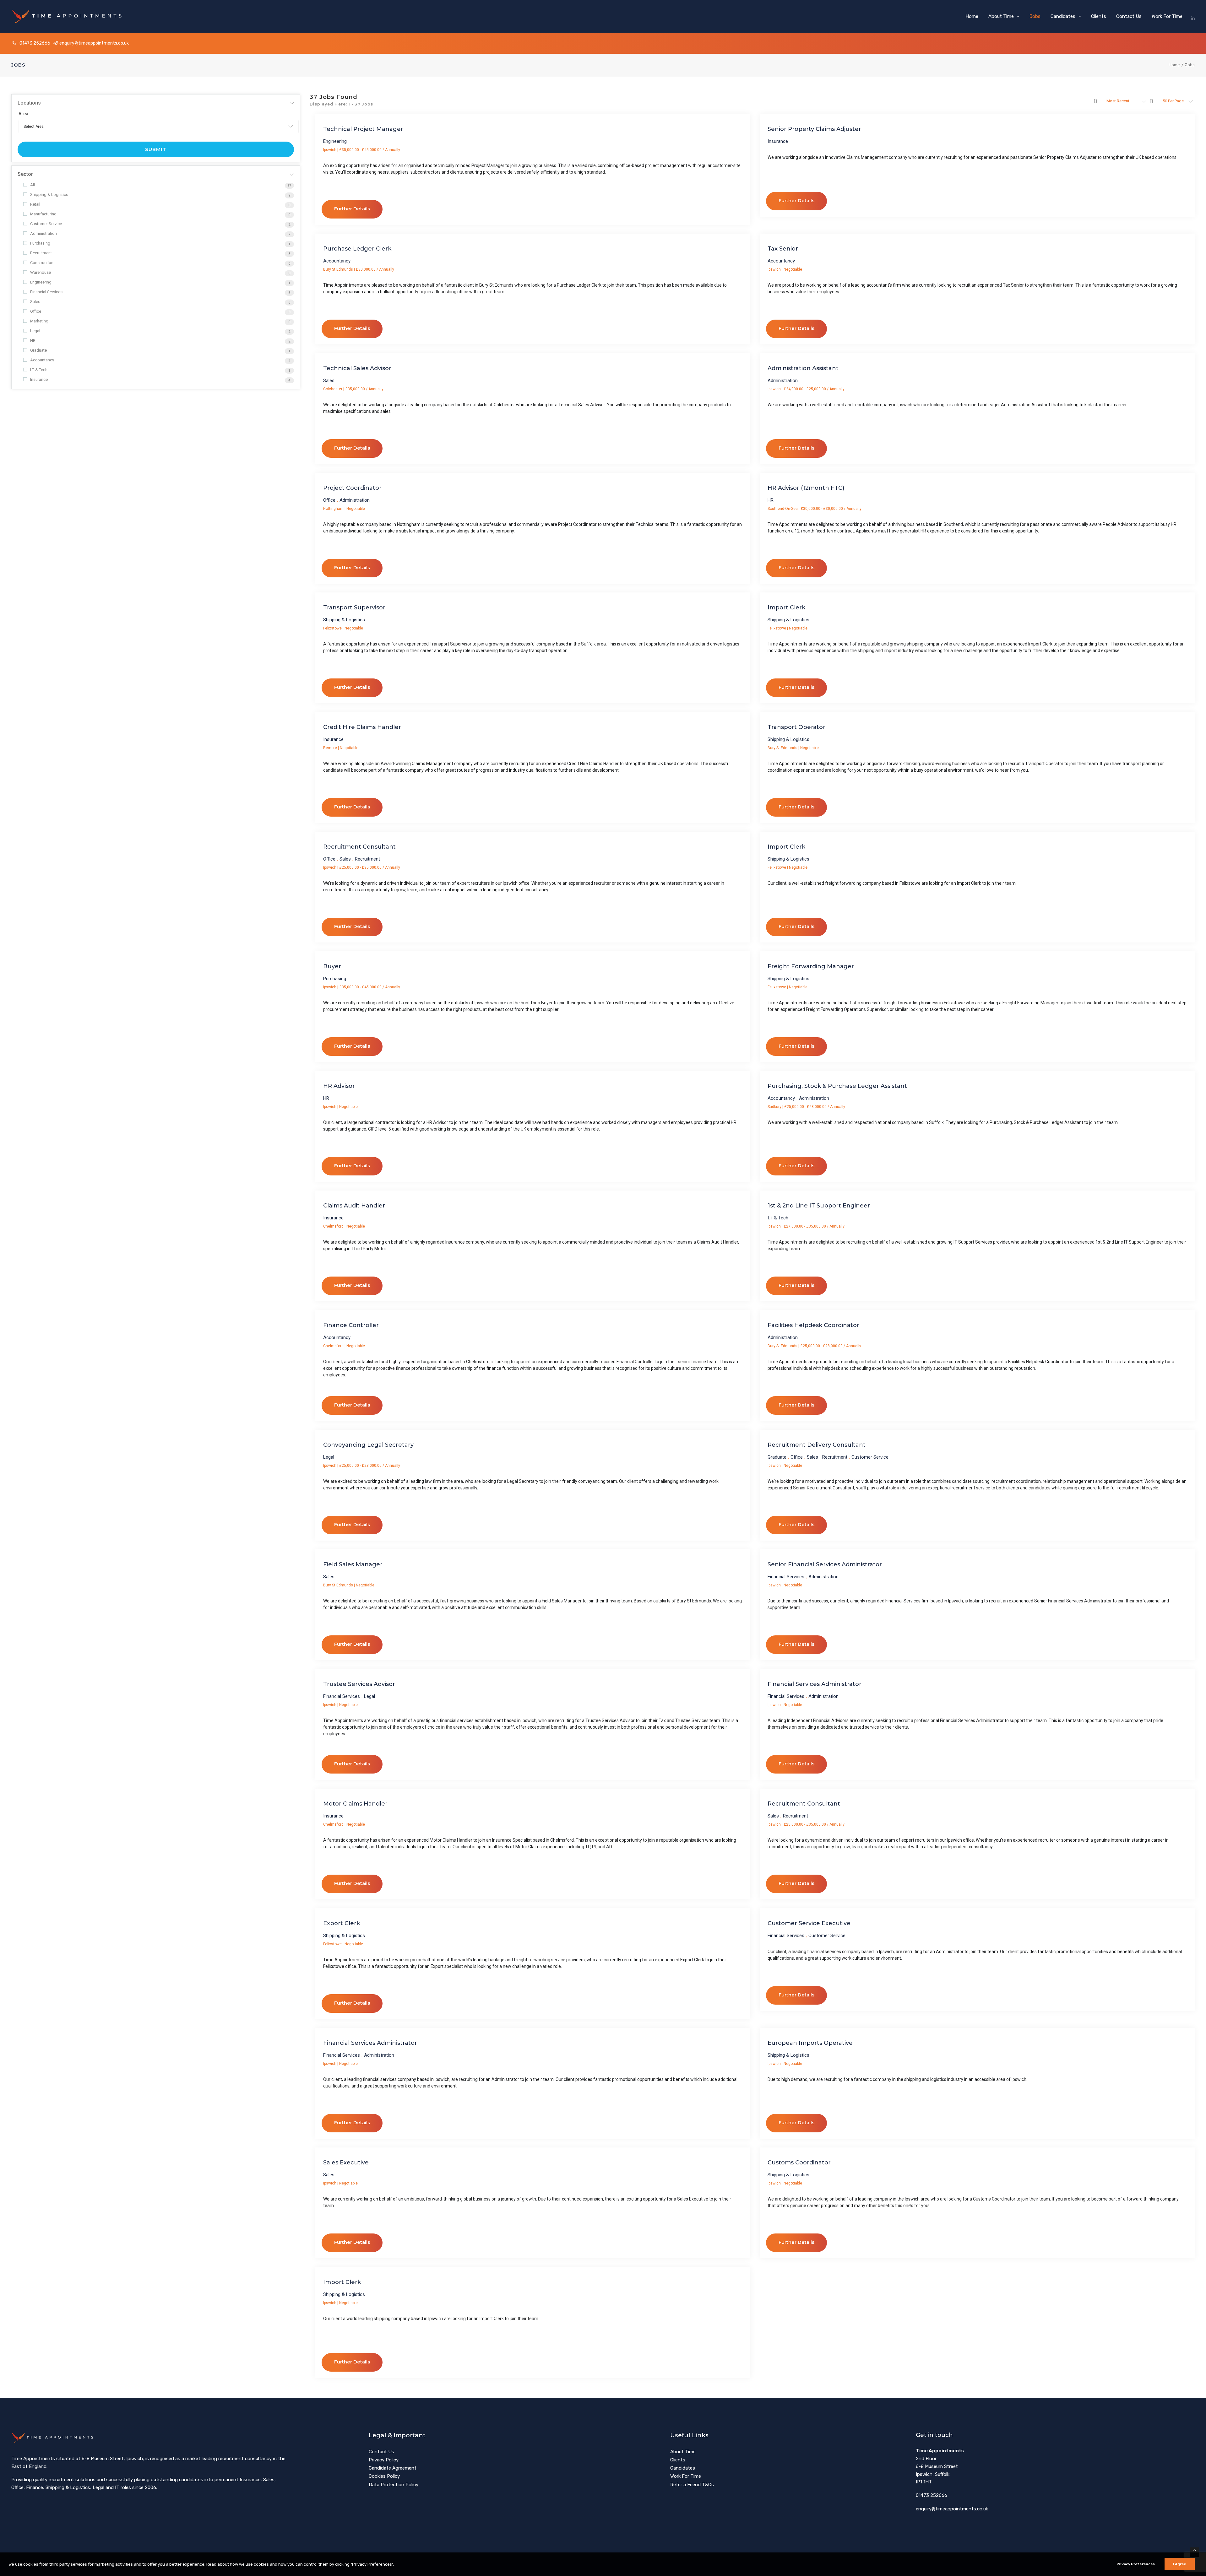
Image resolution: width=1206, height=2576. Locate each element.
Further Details (352, 209)
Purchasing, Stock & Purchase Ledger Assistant (837, 1086)
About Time (1001, 16)
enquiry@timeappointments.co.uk (94, 43)
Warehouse (41, 272)
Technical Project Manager (363, 129)
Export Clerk (342, 1923)
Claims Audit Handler (354, 1206)
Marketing (39, 321)
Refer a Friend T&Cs (692, 2485)
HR (33, 340)
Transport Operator (796, 727)
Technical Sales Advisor (357, 368)
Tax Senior (783, 249)
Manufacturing (43, 214)
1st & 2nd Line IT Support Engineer (819, 1206)
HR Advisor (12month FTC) (806, 488)
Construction (42, 263)
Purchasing (40, 243)
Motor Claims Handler (355, 1804)
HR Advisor (339, 1086)
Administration (43, 233)
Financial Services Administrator (815, 1684)
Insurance (39, 379)
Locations (29, 103)
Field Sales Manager (353, 1564)
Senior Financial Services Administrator (825, 1564)
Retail (35, 204)
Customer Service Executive (809, 1923)
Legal (35, 331)
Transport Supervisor (354, 608)
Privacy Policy (384, 2460)
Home (972, 16)
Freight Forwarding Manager (811, 966)
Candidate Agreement (393, 2468)
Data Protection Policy (394, 2485)
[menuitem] (972, 16)
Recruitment (41, 253)
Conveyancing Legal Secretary (368, 1445)
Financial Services (46, 292)
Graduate (38, 350)
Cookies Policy (384, 2476)
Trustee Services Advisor (359, 1684)
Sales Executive (346, 2163)
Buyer (332, 966)
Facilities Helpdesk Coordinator (813, 1325)
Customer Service (46, 224)
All (33, 185)
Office (36, 311)
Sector (25, 174)
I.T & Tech (39, 370)
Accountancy (42, 360)
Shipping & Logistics (49, 194)
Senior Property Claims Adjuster (814, 129)
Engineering (41, 282)
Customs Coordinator (799, 2163)
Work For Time (1167, 16)
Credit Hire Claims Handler (362, 727)
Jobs (1035, 16)
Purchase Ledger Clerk (357, 249)
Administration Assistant (803, 368)
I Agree (1180, 2564)
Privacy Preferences (1136, 2564)
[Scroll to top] (1194, 2552)
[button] (1192, 16)
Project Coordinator (352, 488)
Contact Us (1129, 16)
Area (23, 114)
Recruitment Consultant (359, 847)
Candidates (1063, 16)
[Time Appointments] (69, 16)
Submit (156, 149)
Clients (1099, 16)
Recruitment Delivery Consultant (817, 1445)
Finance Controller (351, 1325)
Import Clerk (786, 608)
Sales (35, 302)
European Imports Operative (810, 2043)
